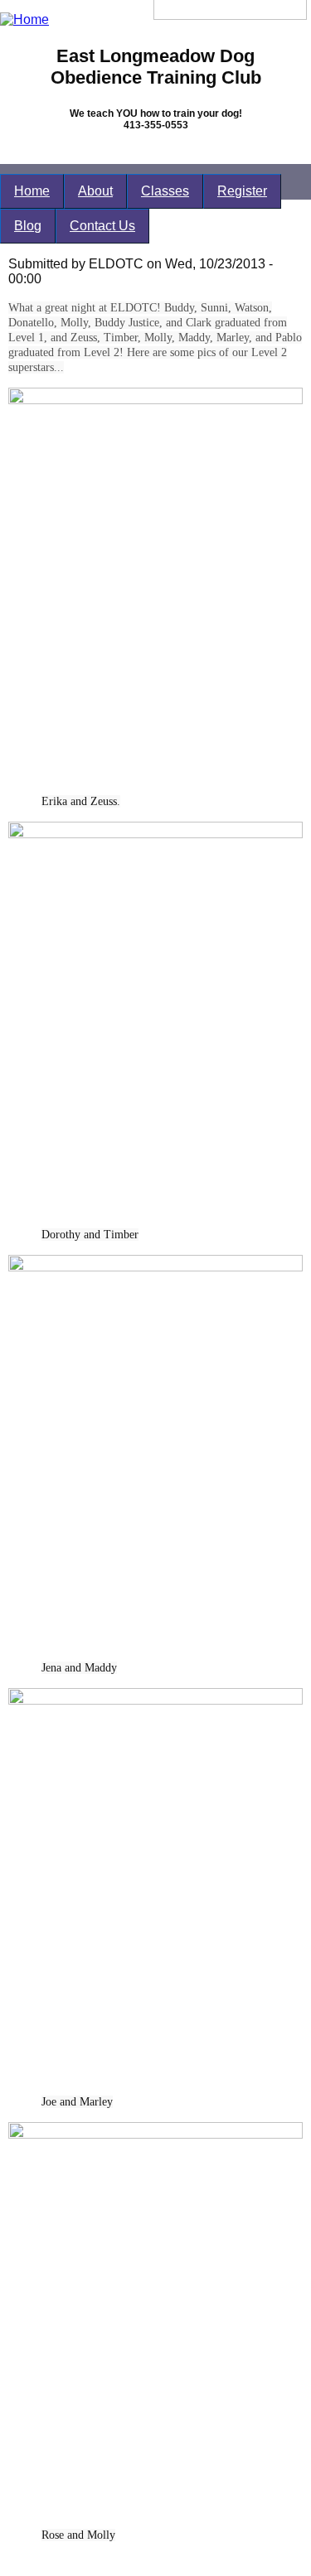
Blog (28, 226)
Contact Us (102, 226)
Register (242, 191)
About (95, 191)
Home (32, 191)
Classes (165, 191)
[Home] (24, 19)
